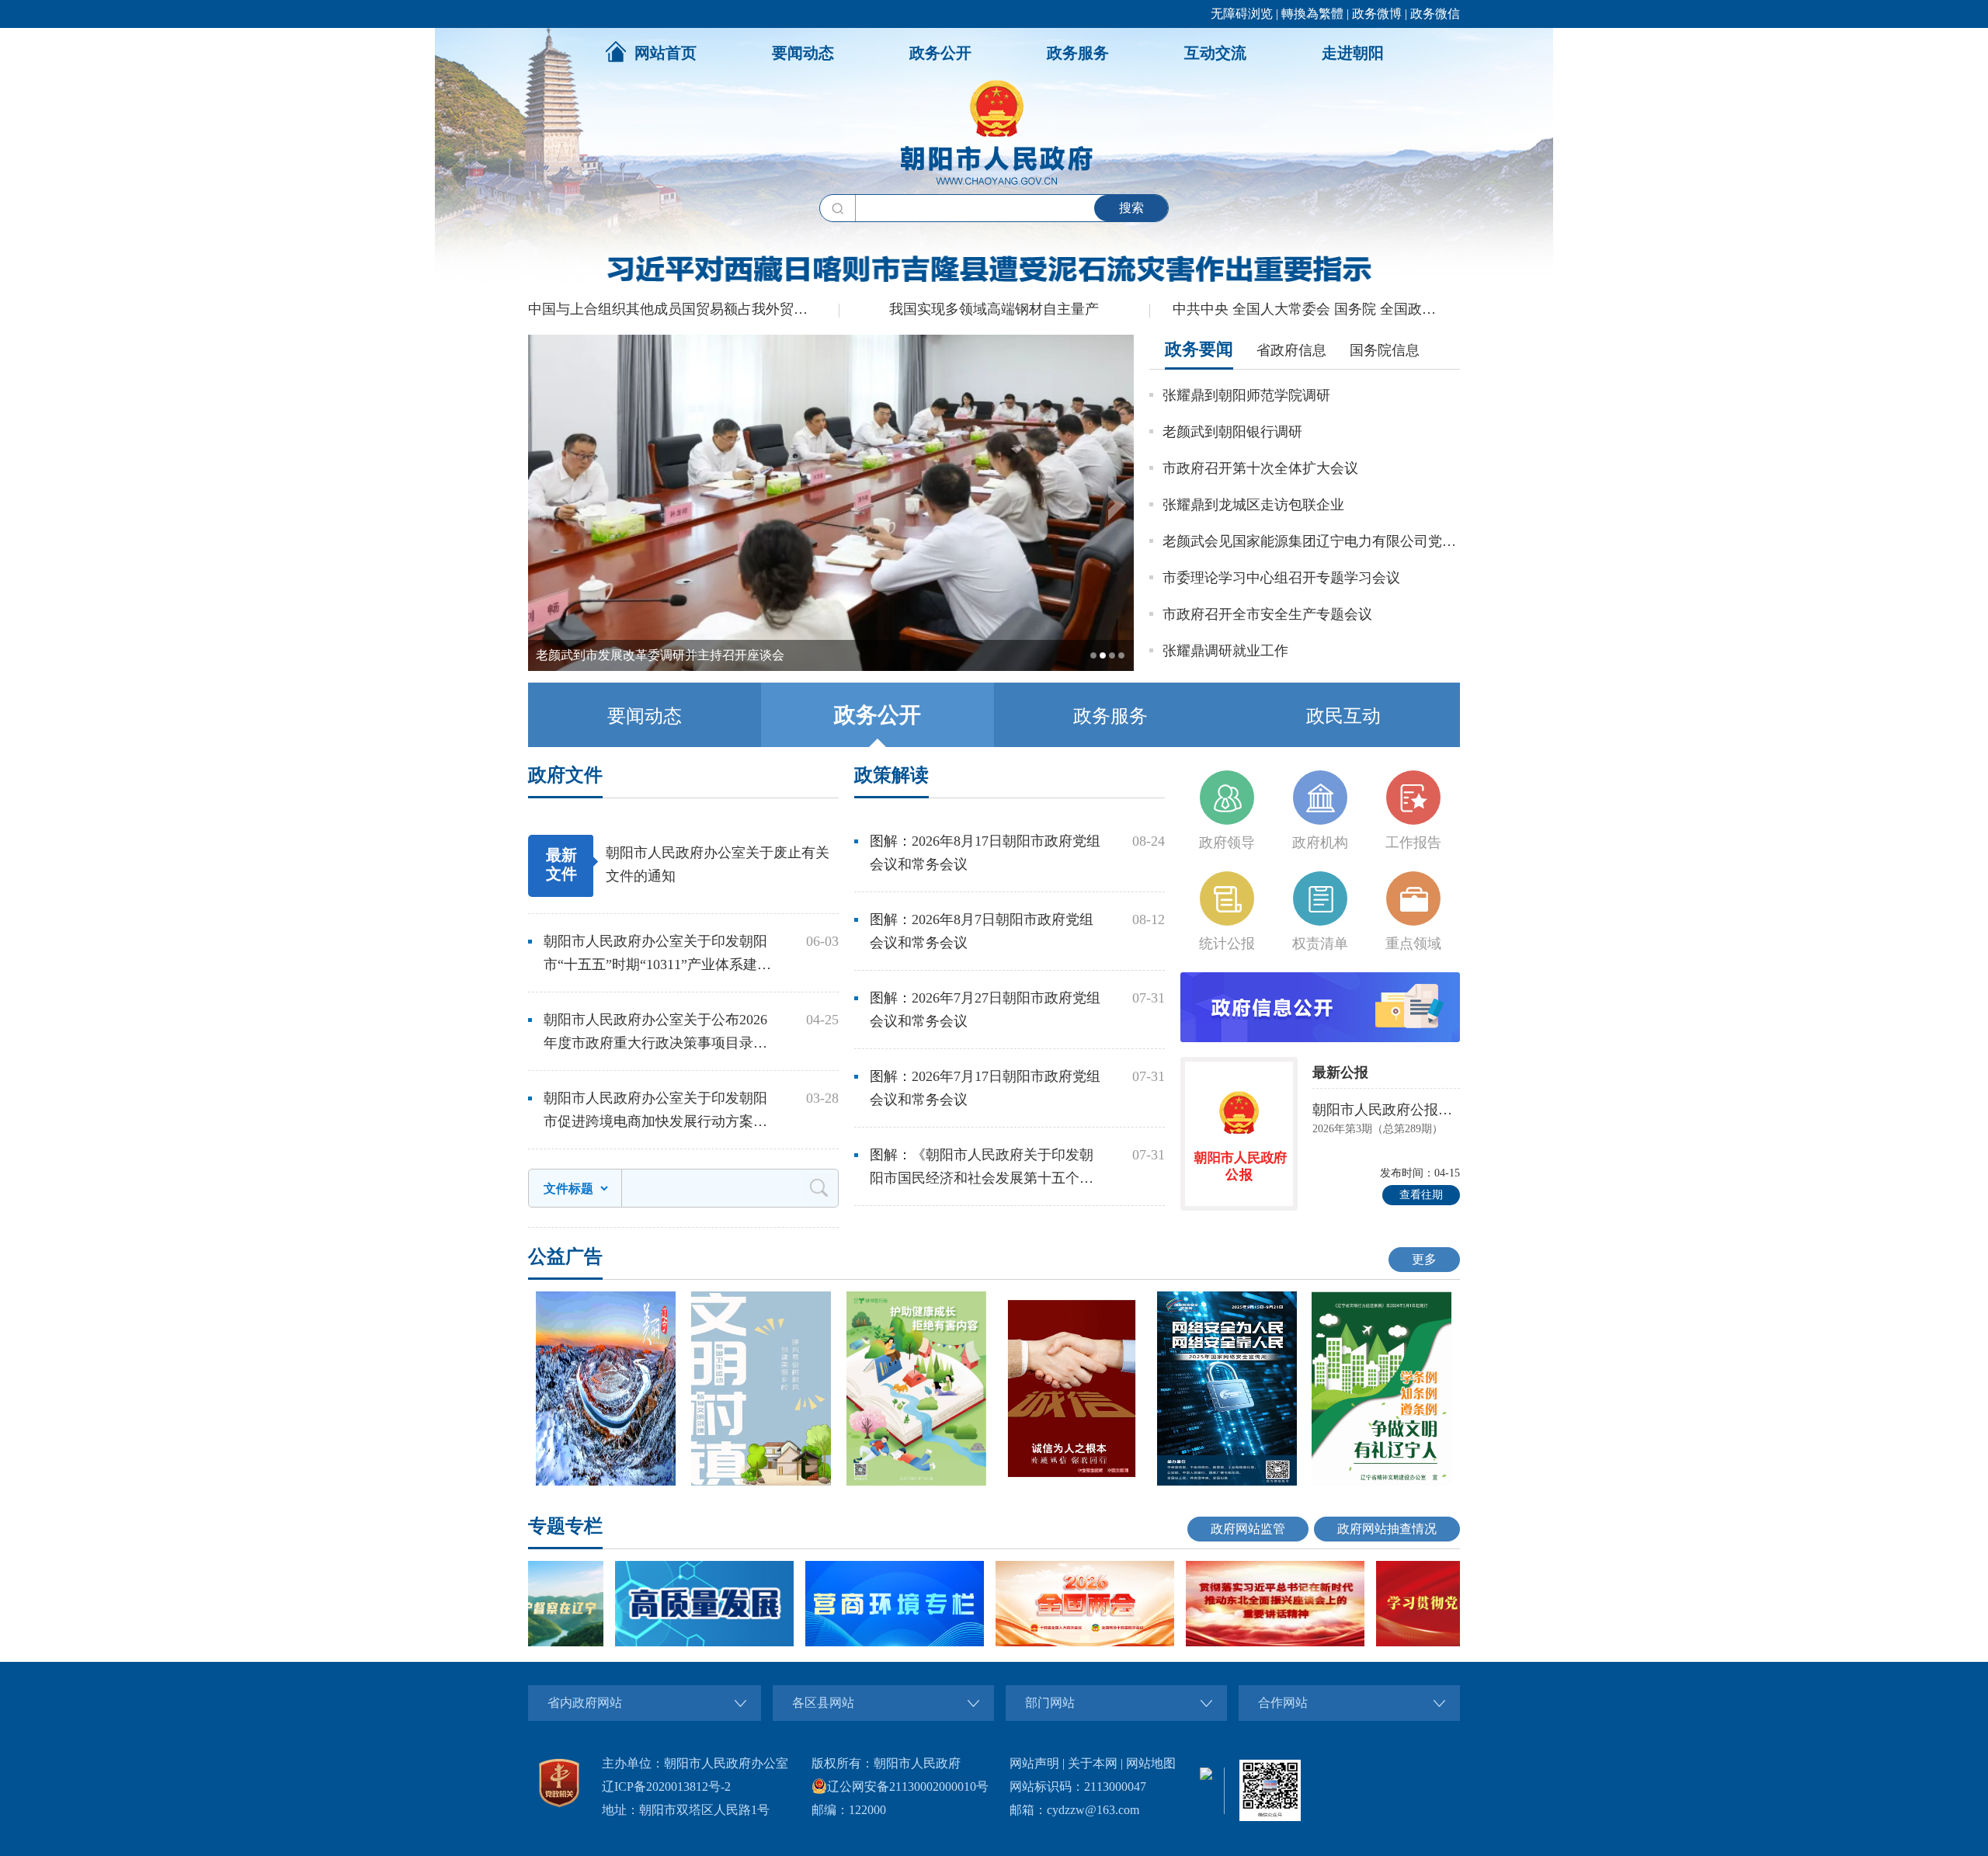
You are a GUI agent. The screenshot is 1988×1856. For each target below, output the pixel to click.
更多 (1424, 1259)
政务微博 (1377, 14)
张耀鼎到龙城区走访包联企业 (1253, 505)
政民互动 (1343, 716)
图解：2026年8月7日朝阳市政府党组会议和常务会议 (982, 931)
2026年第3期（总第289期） (1378, 1129)
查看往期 (1421, 1195)
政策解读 (891, 775)
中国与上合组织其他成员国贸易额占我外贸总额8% (683, 309)
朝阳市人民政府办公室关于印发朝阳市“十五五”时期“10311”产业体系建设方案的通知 (657, 955)
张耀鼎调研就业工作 (1225, 651)
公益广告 (565, 1256)
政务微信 (1435, 14)
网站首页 (666, 53)
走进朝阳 (1353, 53)
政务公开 (940, 53)
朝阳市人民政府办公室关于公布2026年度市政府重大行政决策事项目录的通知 (655, 1033)
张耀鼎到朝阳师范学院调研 (1246, 395)
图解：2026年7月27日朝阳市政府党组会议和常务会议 (985, 1010)
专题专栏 (565, 1526)
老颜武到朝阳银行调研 (1232, 432)
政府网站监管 (1248, 1529)
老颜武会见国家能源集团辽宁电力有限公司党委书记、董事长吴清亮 (1311, 541)
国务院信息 (1385, 350)
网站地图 (1151, 1763)
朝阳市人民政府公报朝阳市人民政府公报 (1386, 1110)
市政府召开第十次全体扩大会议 (1260, 468)
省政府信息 (1291, 350)
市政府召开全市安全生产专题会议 (1267, 614)
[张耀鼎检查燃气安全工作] (831, 667)
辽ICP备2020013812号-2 (666, 1786)
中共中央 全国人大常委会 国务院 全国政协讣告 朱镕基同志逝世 (1316, 309)
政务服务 (1078, 53)
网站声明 (1034, 1763)
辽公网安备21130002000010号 (908, 1786)
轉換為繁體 (1312, 14)
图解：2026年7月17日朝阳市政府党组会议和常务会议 (985, 1088)
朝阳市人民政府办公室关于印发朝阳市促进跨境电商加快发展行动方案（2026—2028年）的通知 (655, 1112)
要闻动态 (803, 53)
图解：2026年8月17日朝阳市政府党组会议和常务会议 (985, 853)
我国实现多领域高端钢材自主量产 (994, 309)
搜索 (1131, 208)
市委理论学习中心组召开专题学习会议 (1281, 578)
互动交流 (1215, 53)
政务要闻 (1199, 349)
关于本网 (1093, 1763)
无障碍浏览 (1242, 14)
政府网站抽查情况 (1387, 1529)
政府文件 (565, 775)
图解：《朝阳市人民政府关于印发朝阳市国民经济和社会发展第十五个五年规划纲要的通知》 (982, 1168)
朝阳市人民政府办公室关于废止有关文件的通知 (718, 864)
